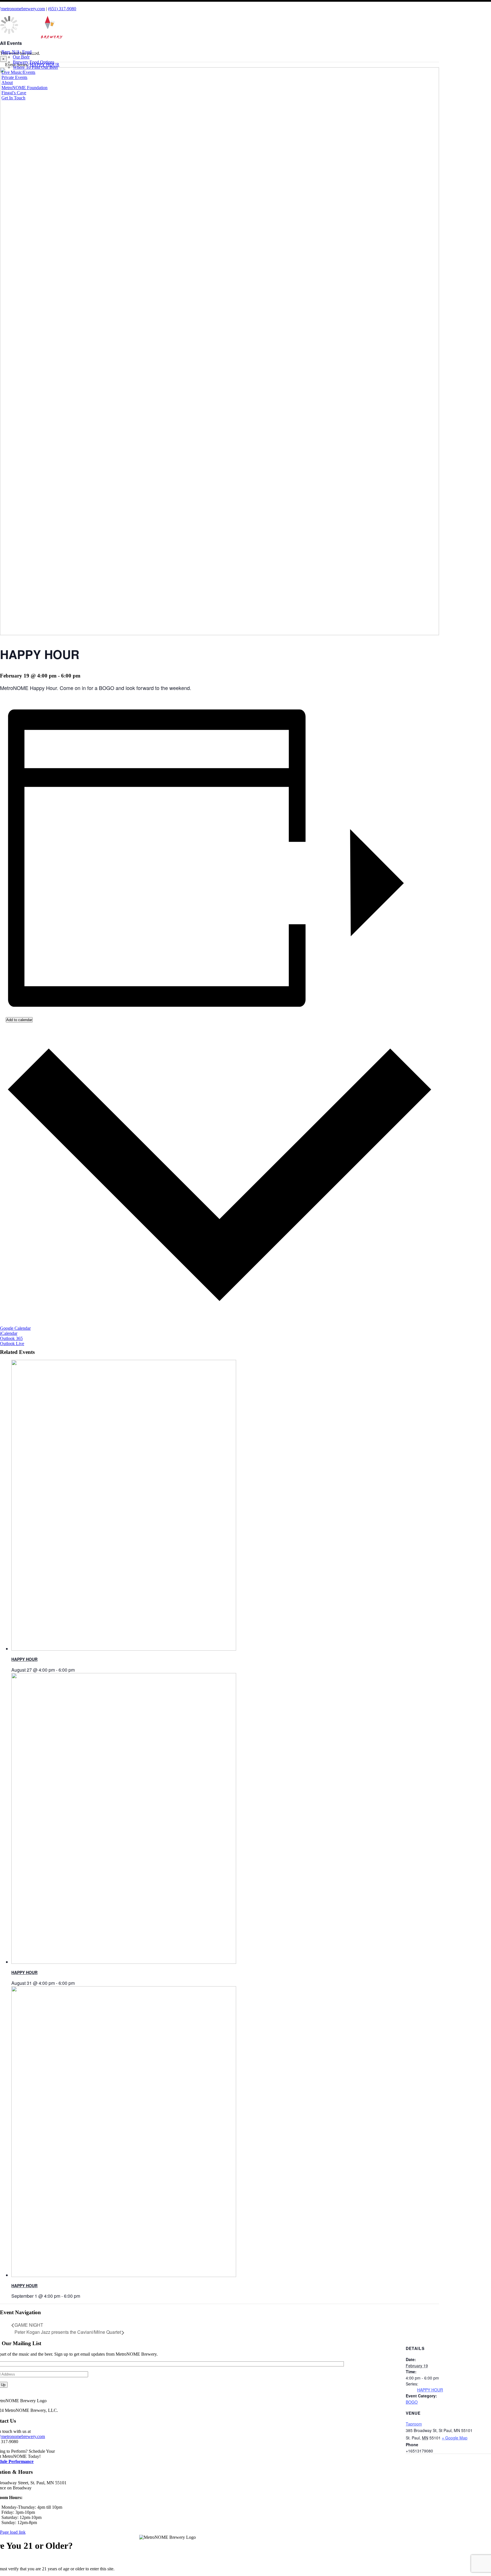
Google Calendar (15, 1328)
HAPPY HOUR (24, 1659)
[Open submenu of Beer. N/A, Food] (34, 53)
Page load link (13, 2532)
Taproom (414, 2424)
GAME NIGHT (29, 2325)
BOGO (412, 2402)
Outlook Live (12, 1344)
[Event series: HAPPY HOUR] (78, 1670)
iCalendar (9, 1333)
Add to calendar (19, 1020)
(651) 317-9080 (62, 9)
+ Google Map (455, 2438)
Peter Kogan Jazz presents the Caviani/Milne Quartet (68, 2332)
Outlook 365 (11, 1338)
